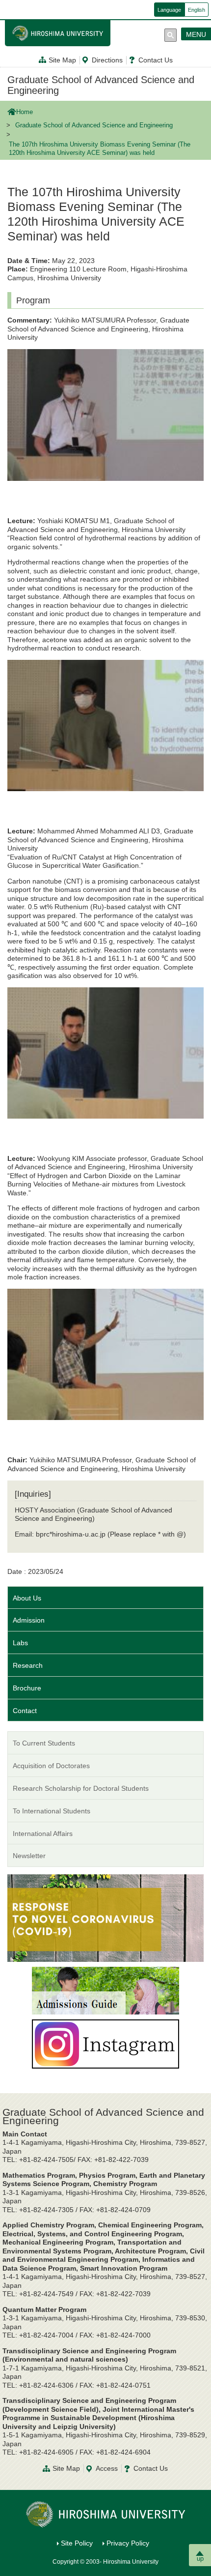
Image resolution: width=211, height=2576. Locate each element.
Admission (29, 1620)
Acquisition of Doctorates (51, 1766)
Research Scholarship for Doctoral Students (81, 1788)
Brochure (27, 1688)
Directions (107, 60)
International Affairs (43, 1834)
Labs (20, 1643)
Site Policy (77, 2543)
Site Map (62, 60)
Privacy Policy (128, 2543)
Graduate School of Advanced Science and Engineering (101, 85)
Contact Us (156, 60)
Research (28, 1665)
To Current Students (44, 1743)
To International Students (52, 1811)
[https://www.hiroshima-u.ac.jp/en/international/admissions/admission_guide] (105, 1990)
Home (25, 112)
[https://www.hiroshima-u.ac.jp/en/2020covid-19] (105, 1918)
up (200, 2559)
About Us (27, 1598)
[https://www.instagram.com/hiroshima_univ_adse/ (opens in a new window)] (105, 2043)
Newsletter (29, 1856)
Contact (25, 1711)
